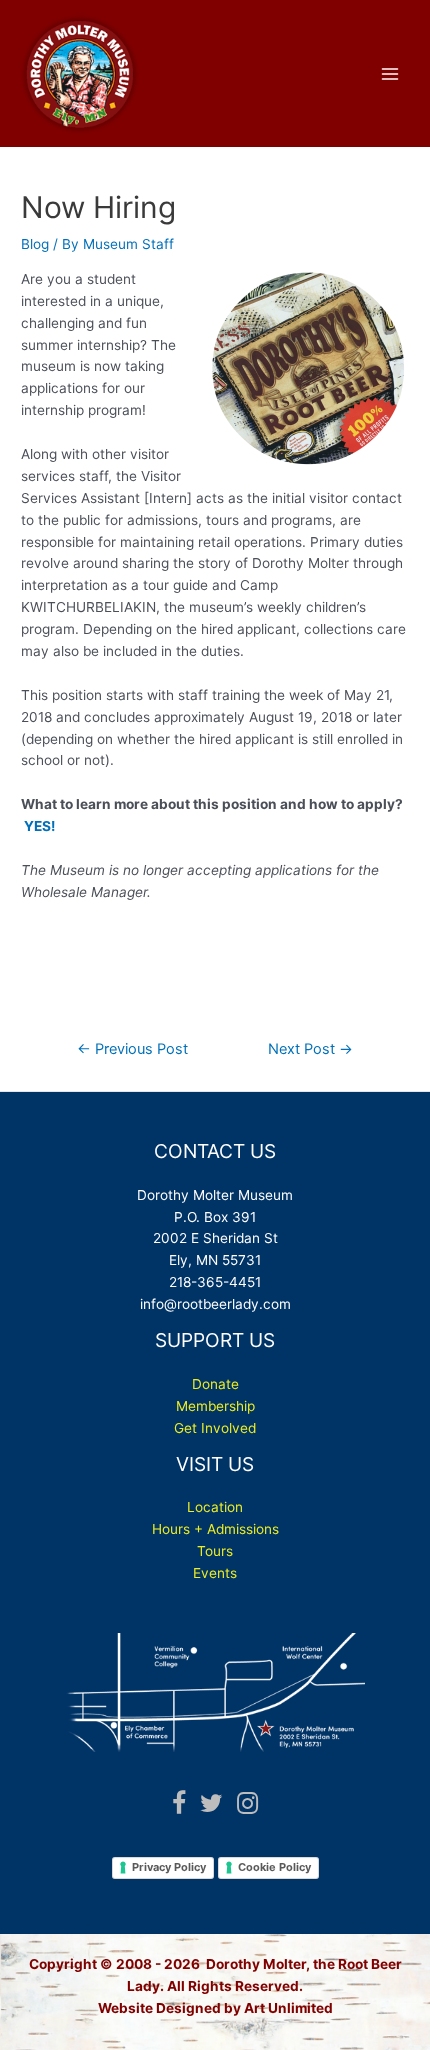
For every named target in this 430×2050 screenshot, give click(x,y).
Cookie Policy (274, 1867)
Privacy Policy (169, 1867)
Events (215, 1573)
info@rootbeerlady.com (215, 1304)
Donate (215, 1384)
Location (215, 1507)
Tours (215, 1551)
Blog (35, 244)
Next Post (310, 1049)
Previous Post (132, 1049)
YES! (39, 826)
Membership (215, 1406)
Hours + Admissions (215, 1529)
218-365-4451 (215, 1282)
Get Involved (215, 1428)
